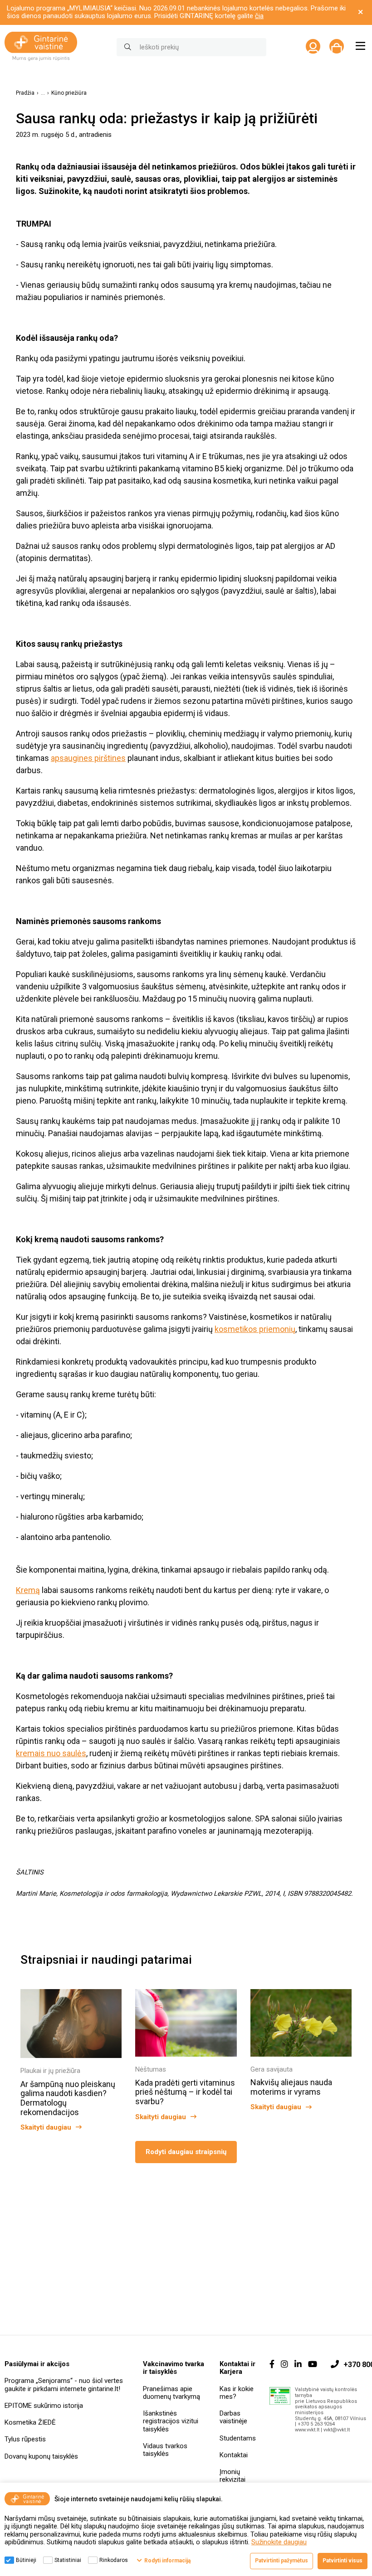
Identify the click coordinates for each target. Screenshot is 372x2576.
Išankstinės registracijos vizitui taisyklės (171, 2421)
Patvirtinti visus (343, 2561)
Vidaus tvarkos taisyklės (165, 2450)
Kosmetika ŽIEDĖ (30, 2422)
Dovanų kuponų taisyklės (41, 2456)
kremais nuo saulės (51, 1753)
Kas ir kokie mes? (237, 2393)
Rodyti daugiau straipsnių (186, 2152)
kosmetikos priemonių (255, 1329)
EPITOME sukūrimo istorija (44, 2406)
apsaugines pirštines (88, 758)
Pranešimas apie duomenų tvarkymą (171, 2393)
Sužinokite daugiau (279, 2542)
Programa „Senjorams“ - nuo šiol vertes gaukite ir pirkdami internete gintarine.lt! (64, 2385)
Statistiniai (68, 2560)
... (43, 93)
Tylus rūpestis (25, 2439)
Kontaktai (234, 2455)
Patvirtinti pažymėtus (281, 2561)
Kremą (28, 1590)
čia (259, 16)
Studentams (238, 2438)
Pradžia (25, 93)
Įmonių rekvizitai (232, 2476)
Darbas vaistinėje (233, 2417)
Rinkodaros (114, 2560)
